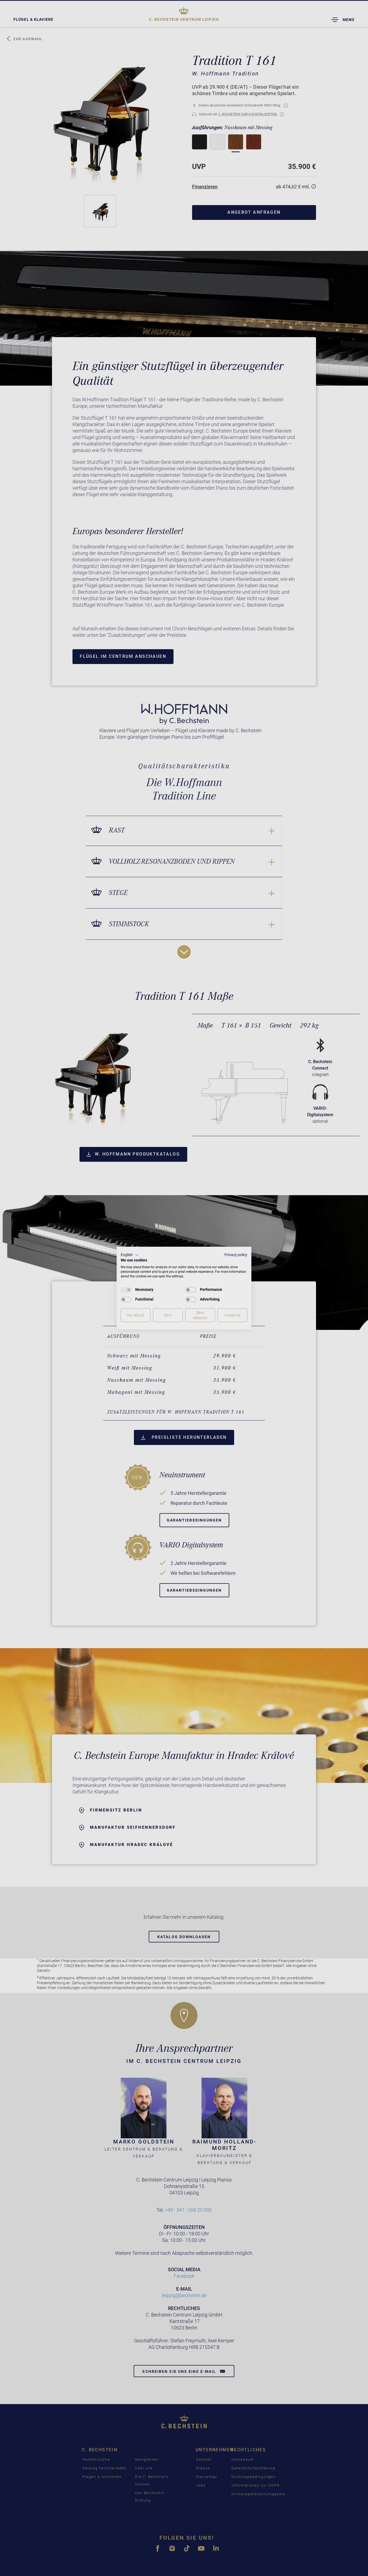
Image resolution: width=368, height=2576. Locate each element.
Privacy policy (236, 1255)
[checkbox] (126, 1290)
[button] (130, 1255)
